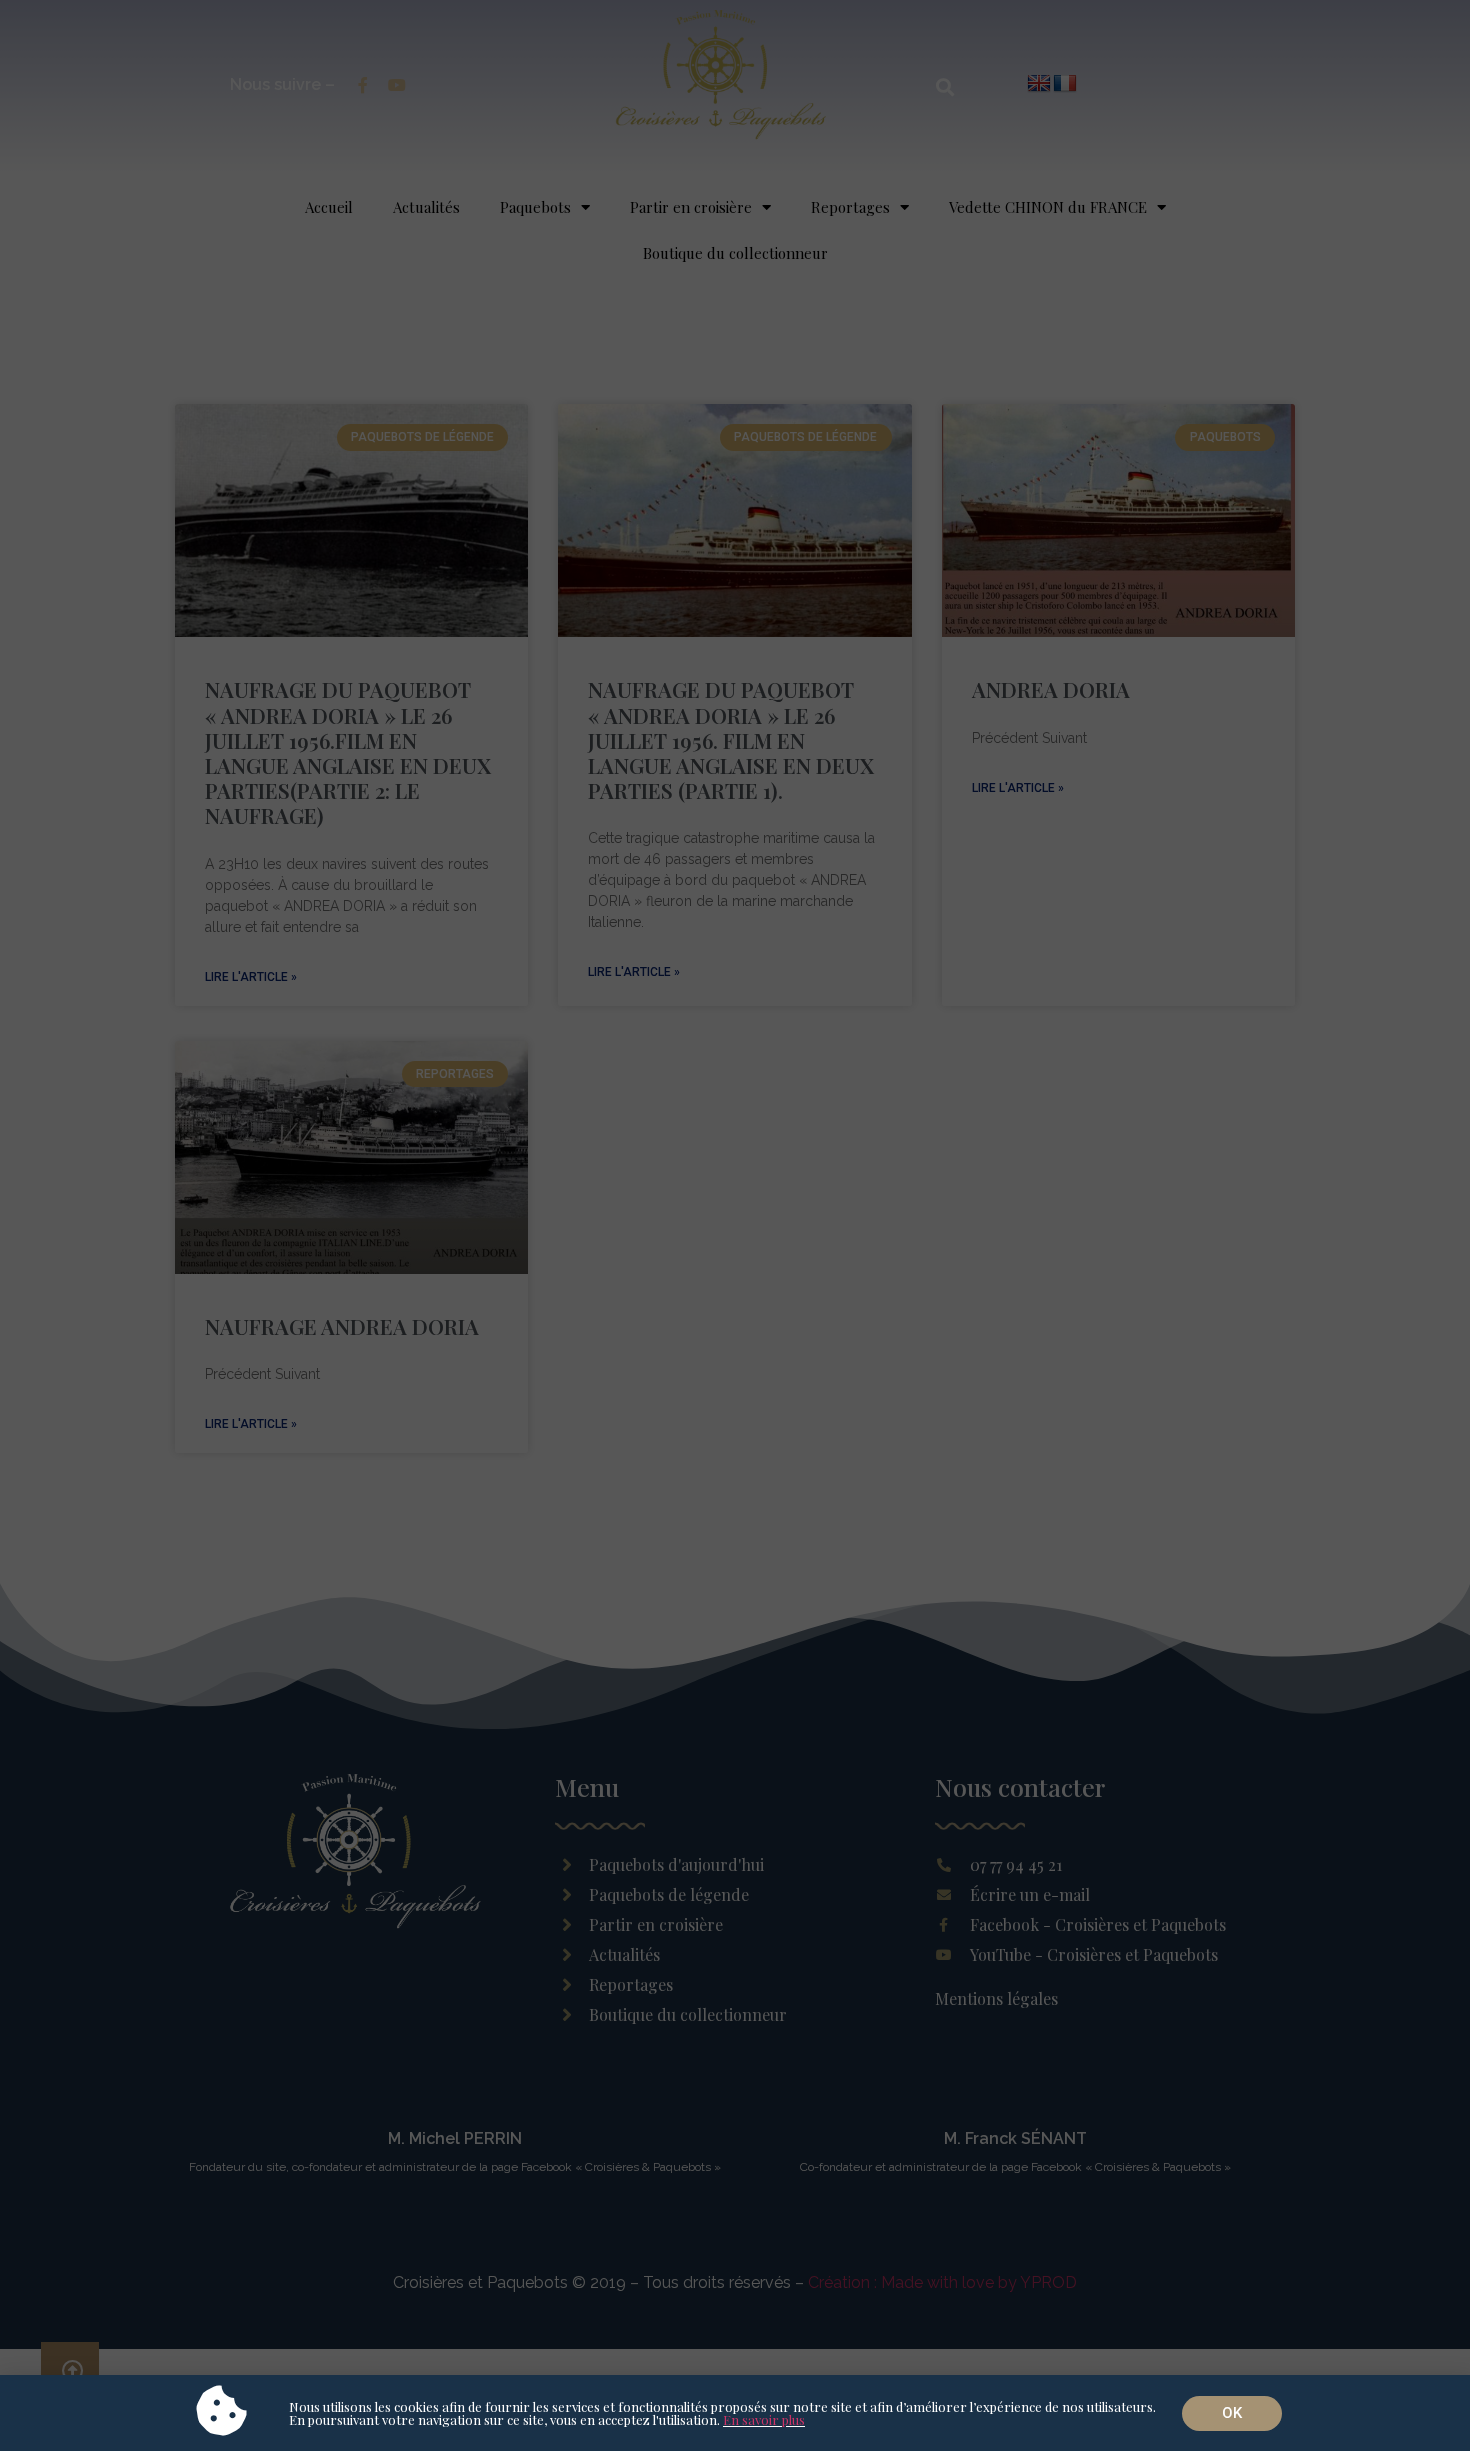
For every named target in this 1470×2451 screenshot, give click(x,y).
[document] (735, 1225)
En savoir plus (764, 2419)
